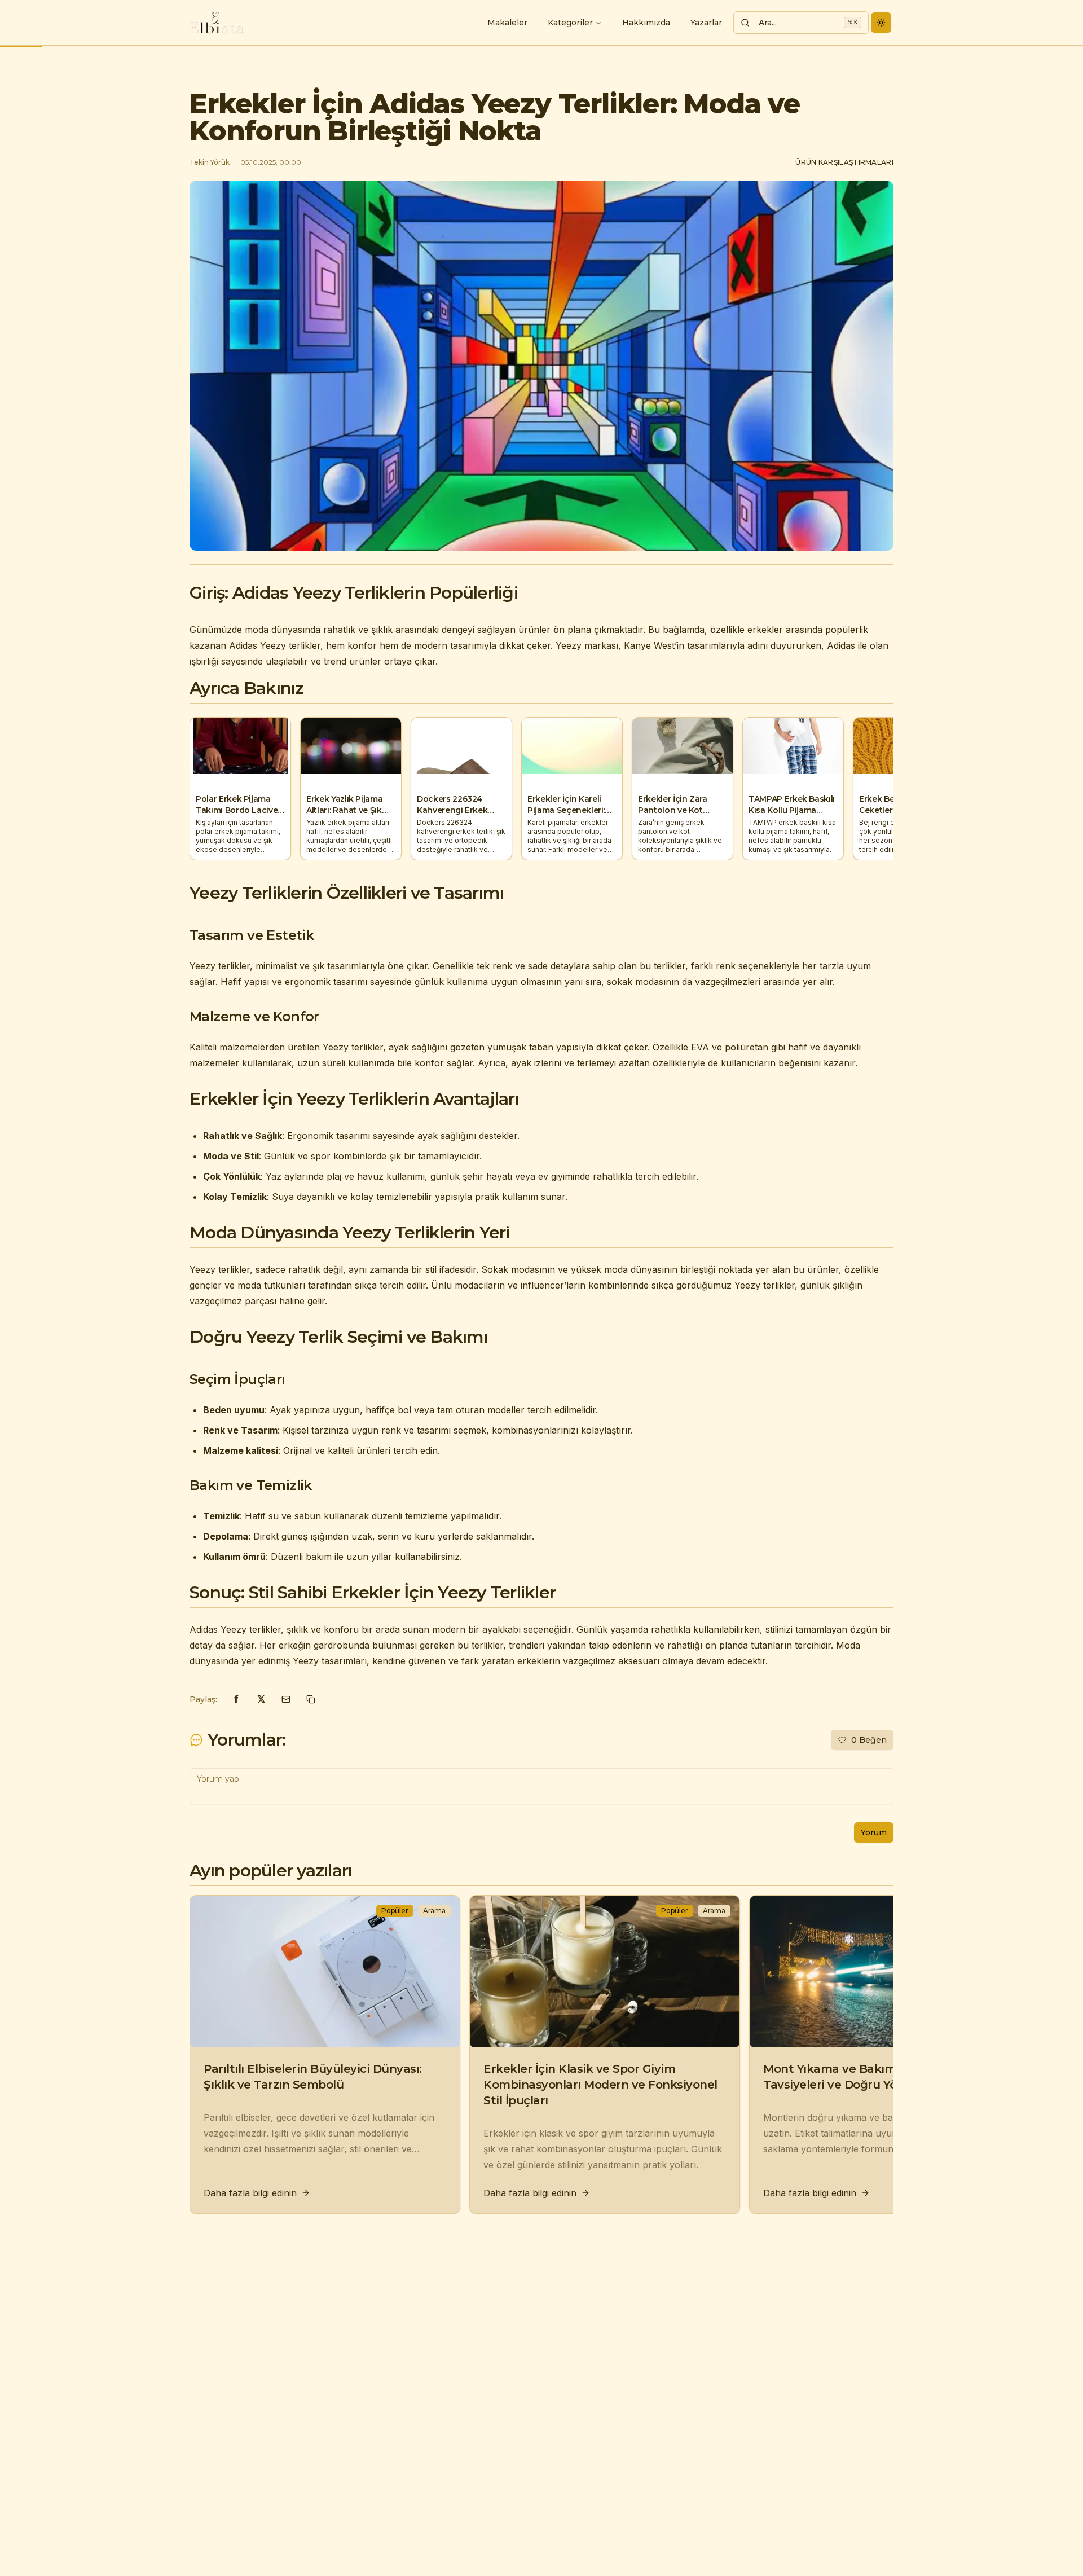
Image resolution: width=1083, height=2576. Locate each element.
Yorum (874, 1832)
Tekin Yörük (210, 162)
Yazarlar (706, 23)
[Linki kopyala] (311, 1699)
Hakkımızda (646, 23)
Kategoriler (570, 23)
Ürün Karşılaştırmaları (844, 162)
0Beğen (869, 1740)
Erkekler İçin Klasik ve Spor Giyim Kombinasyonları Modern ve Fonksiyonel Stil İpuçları (600, 2085)
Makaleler (507, 23)
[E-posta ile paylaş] (286, 1699)
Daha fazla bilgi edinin (250, 2193)
